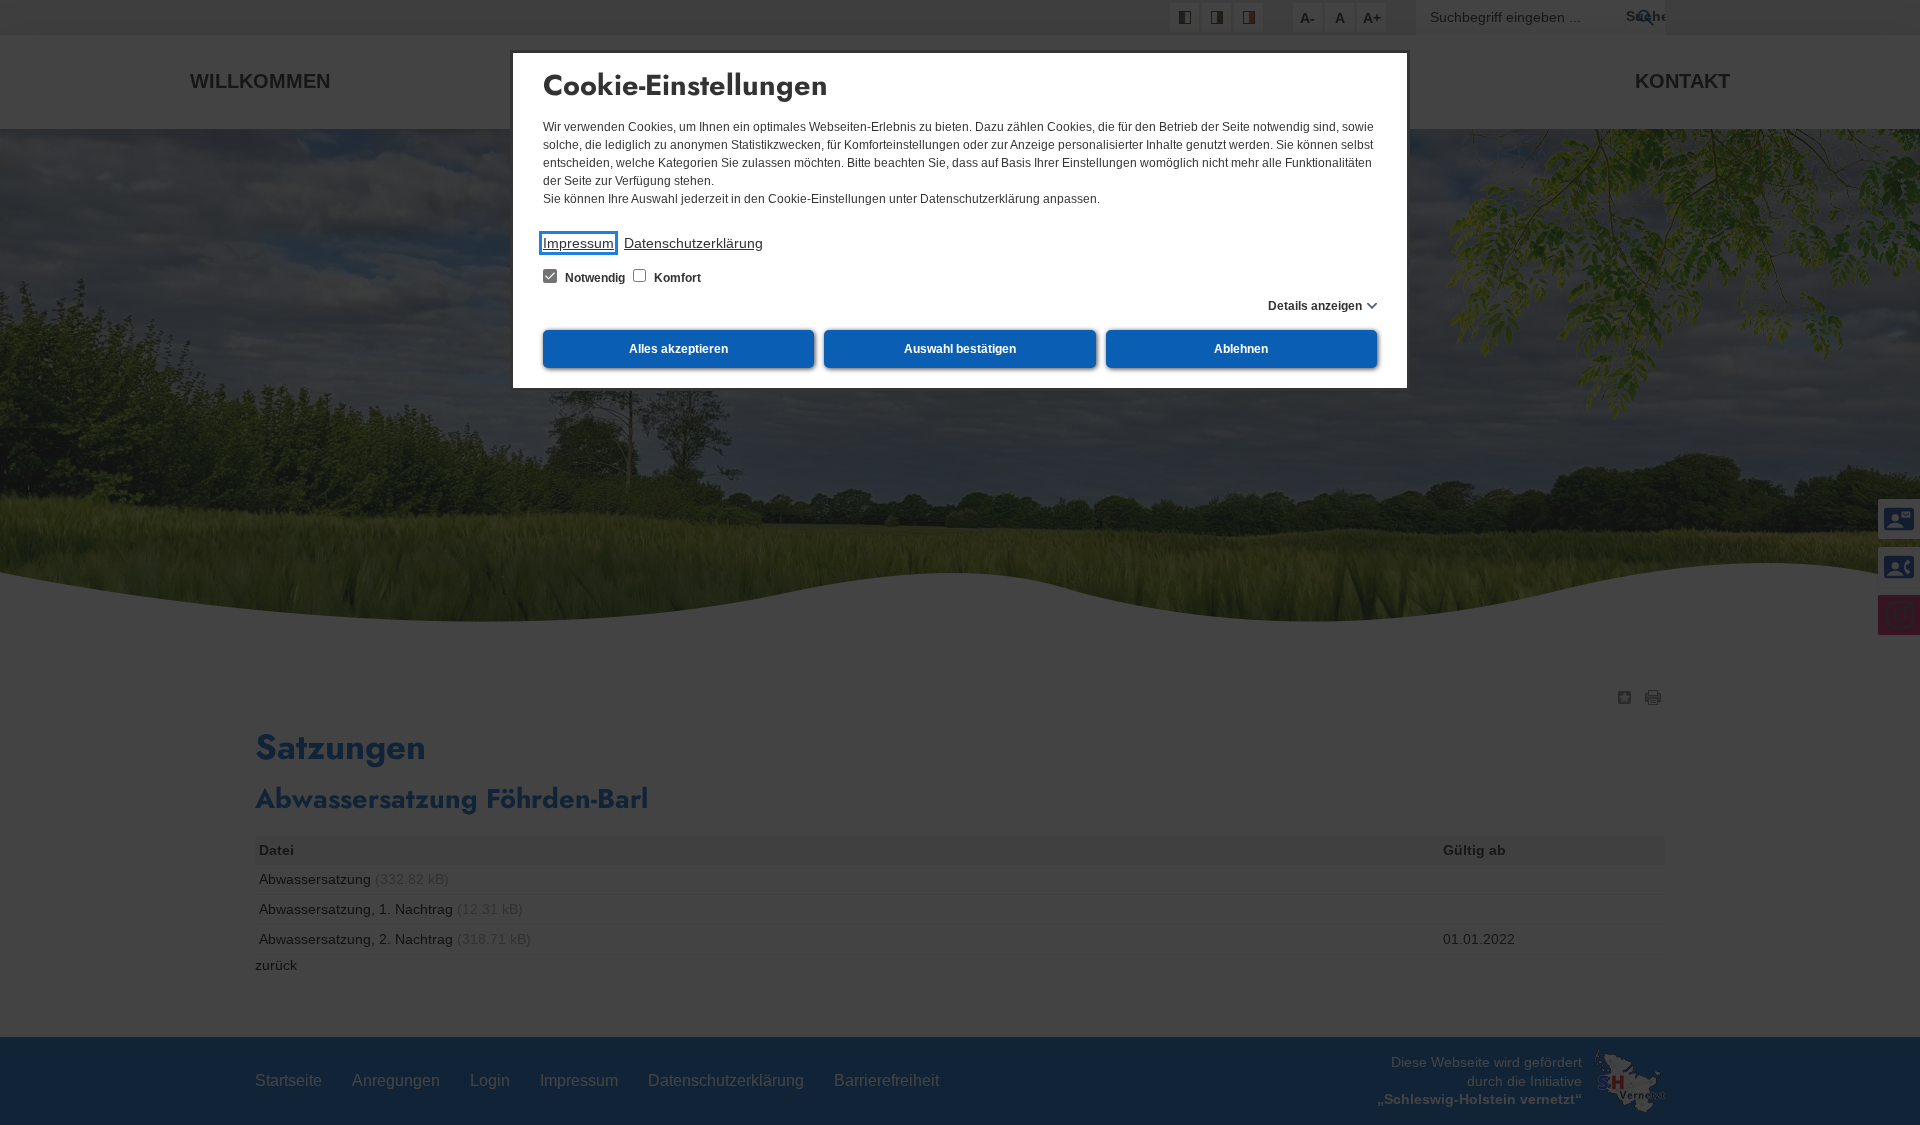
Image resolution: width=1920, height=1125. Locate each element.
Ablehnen (1241, 349)
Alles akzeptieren (678, 349)
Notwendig (595, 278)
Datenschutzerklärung (693, 243)
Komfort (676, 278)
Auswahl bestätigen (960, 349)
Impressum (578, 243)
